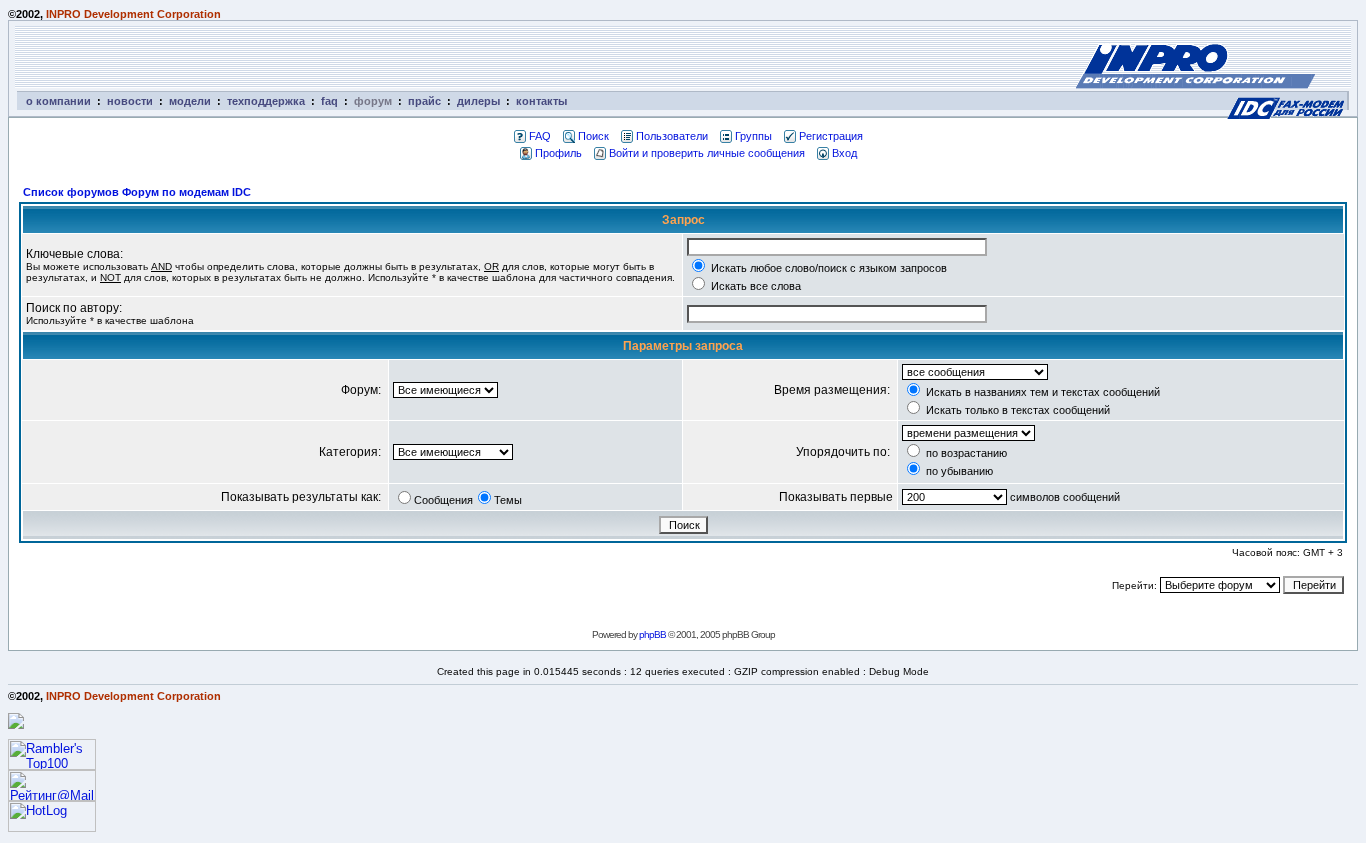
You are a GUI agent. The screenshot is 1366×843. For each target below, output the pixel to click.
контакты (541, 101)
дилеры (478, 101)
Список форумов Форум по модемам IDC (137, 192)
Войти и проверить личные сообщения (707, 153)
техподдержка (266, 101)
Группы (753, 136)
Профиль (558, 153)
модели (190, 101)
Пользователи (672, 136)
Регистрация (831, 136)
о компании (58, 101)
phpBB (652, 634)
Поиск (593, 136)
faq (329, 101)
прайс (424, 101)
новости (130, 101)
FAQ (540, 136)
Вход (844, 153)
